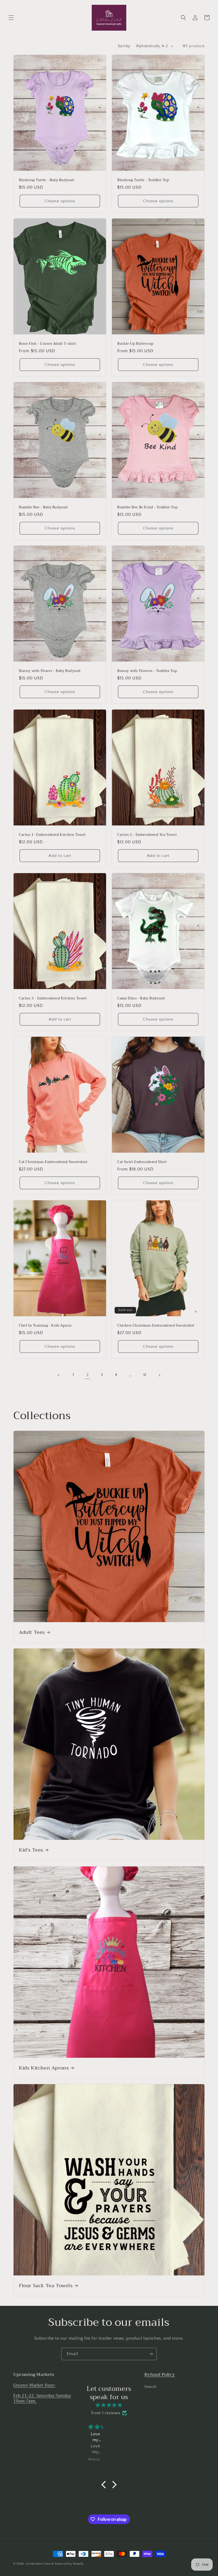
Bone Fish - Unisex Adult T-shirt (47, 344)
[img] (109, 2405)
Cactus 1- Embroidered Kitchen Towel (52, 835)
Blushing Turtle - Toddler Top (143, 180)
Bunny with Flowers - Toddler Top (147, 671)
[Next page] (159, 1375)
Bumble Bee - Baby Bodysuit (43, 507)
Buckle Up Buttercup (135, 344)
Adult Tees (32, 1632)
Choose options (60, 201)
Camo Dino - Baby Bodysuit (141, 999)
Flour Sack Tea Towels (46, 2286)
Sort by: (124, 46)
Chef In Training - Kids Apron (45, 1326)
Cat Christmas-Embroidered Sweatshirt (53, 1162)
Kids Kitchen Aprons (44, 2068)
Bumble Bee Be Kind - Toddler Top (147, 507)
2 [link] (88, 1375)
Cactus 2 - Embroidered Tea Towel (147, 835)
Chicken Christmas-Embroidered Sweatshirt (156, 1326)
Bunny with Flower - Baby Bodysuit (50, 671)
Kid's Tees (31, 1850)
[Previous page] (59, 1375)
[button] (11, 18)
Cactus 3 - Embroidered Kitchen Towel (53, 999)
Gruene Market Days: (34, 2385)
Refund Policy (160, 2375)
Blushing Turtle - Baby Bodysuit (47, 180)
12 (145, 1375)
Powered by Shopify (69, 2564)
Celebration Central (40, 2564)
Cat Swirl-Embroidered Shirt (142, 1162)
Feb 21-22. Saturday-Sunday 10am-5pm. (42, 2398)
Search (150, 2387)
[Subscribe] (151, 2354)
